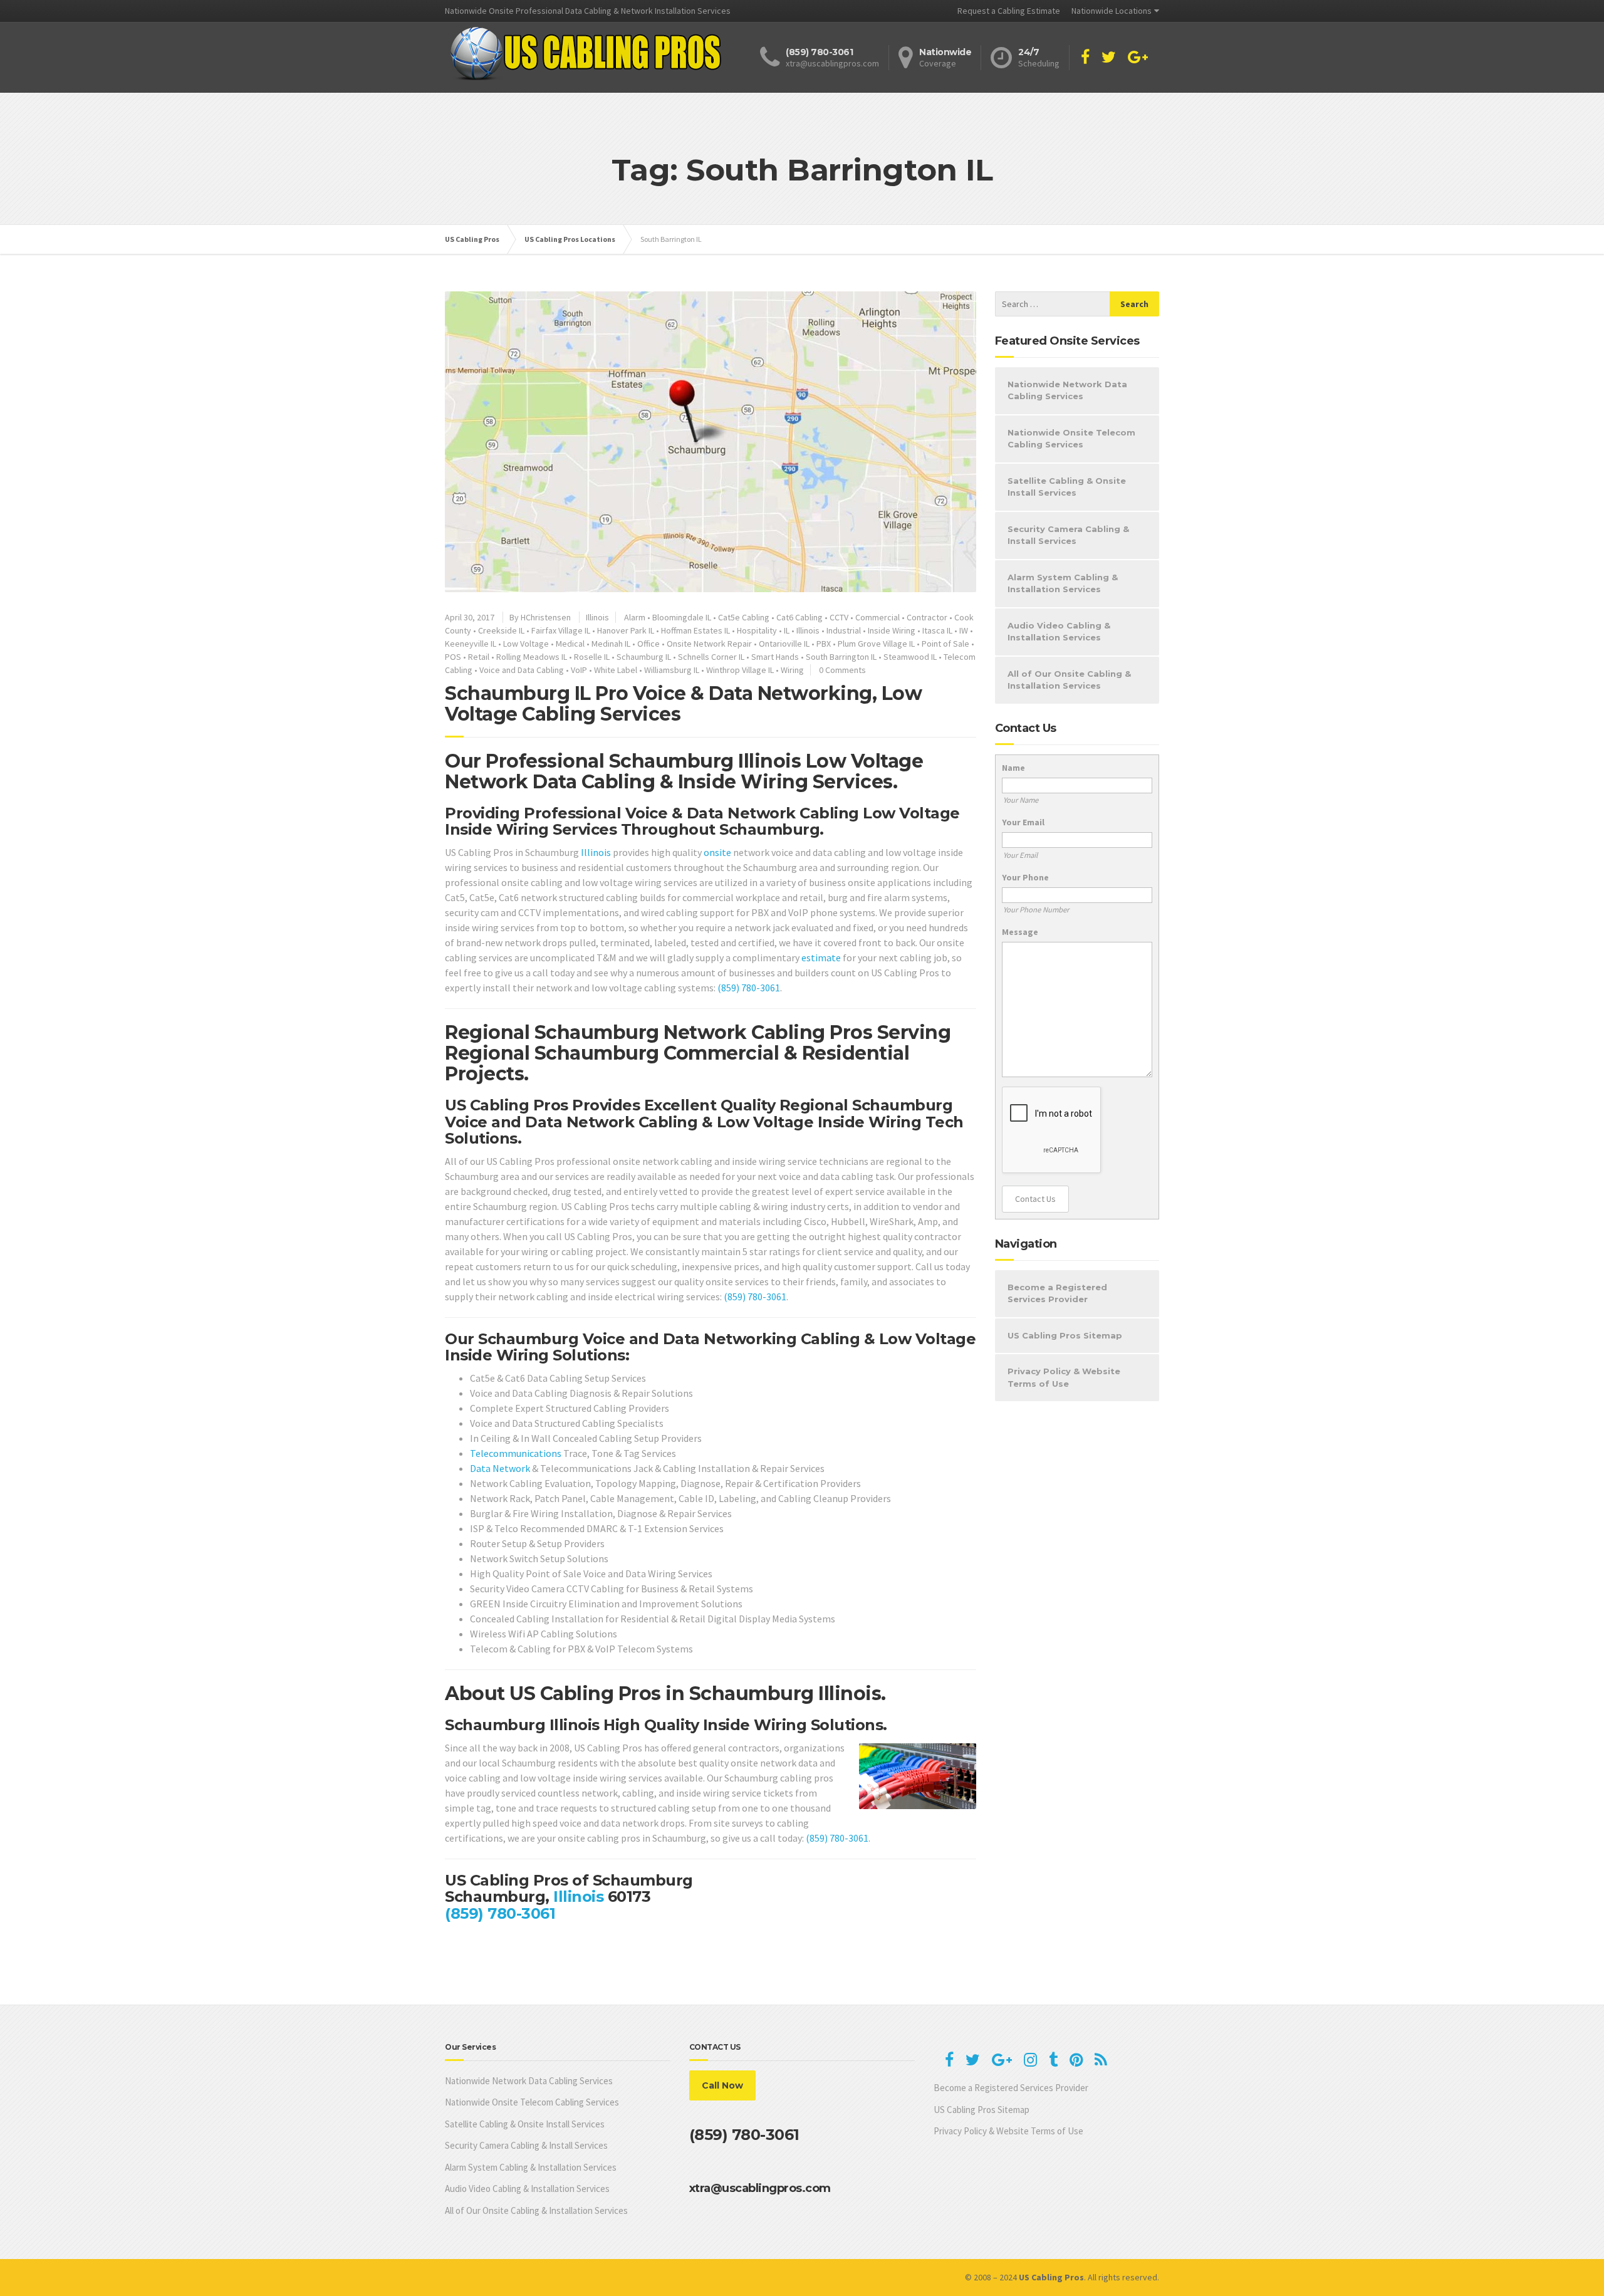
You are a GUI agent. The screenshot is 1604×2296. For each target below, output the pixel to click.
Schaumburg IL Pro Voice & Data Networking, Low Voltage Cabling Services (683, 704)
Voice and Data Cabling (522, 670)
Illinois (597, 617)
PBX (824, 644)
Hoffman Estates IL (695, 630)
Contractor (927, 617)
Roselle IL (592, 657)
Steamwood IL (910, 657)
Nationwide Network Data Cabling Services (1067, 390)
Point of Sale (945, 644)
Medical (570, 644)
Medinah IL (611, 644)
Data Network (500, 1468)
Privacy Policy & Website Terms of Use (1064, 1377)
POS (453, 657)
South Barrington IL (841, 657)
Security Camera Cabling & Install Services (1068, 535)
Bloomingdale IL (682, 617)
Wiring (792, 670)
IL (787, 630)
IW (964, 630)
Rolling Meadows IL (532, 657)
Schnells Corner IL (711, 657)
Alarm (635, 617)
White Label (616, 670)
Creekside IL (501, 630)
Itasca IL (937, 630)
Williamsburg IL (672, 670)
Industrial (844, 630)
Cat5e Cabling (744, 617)
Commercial (878, 617)
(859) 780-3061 (749, 988)
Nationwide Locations (1112, 11)
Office (648, 644)
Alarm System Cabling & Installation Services (1063, 583)
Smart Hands (775, 657)
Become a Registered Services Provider (1057, 1293)
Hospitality (757, 630)
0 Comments (842, 670)
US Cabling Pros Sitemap (1065, 1335)
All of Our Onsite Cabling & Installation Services (1069, 680)
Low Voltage (526, 644)
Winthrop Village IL (740, 670)
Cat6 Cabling (799, 617)
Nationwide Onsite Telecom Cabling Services (1071, 439)
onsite (717, 852)
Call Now (722, 2085)
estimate (821, 958)
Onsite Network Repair (709, 644)
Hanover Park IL (626, 630)
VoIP (579, 670)
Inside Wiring (892, 630)
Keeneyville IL (471, 644)
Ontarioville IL (784, 644)
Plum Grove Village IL (876, 644)
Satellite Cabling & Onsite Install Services (1067, 487)
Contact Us (1035, 1199)
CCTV (839, 617)
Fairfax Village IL (561, 630)
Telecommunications (516, 1453)
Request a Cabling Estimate (1009, 11)
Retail (479, 657)
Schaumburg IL (644, 657)
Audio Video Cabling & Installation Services (1059, 632)
